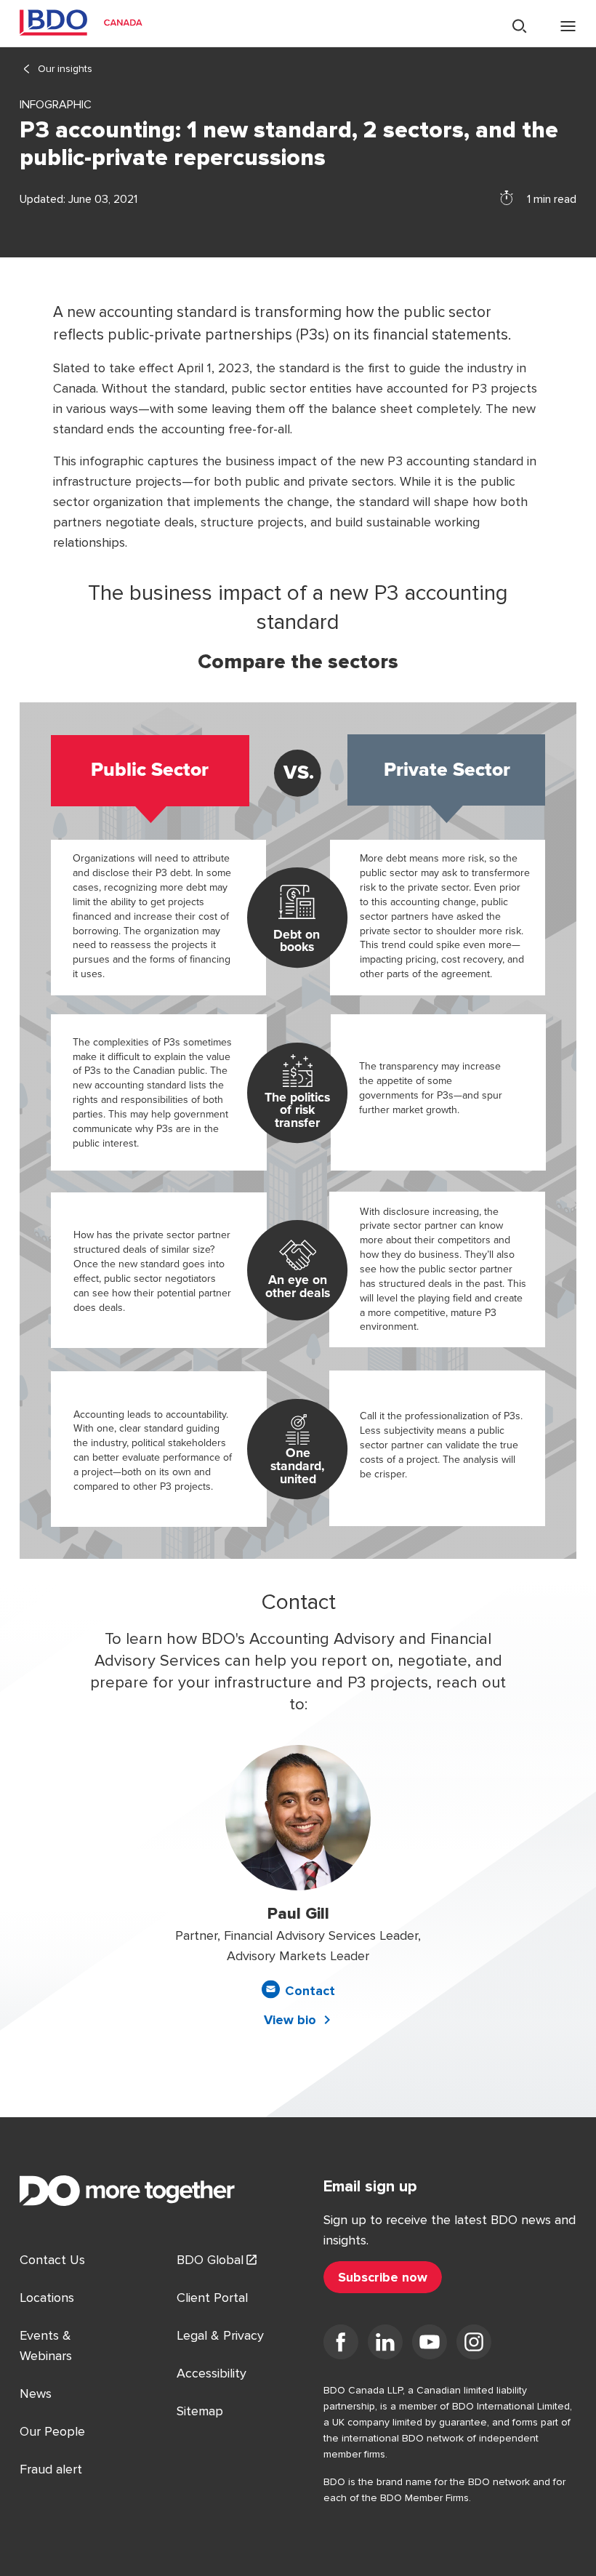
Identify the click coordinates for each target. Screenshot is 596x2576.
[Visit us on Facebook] (341, 2345)
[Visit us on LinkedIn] (385, 2345)
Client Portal (212, 2298)
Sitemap (200, 2411)
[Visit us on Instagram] (474, 2345)
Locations (47, 2298)
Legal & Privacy (220, 2335)
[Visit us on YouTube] (430, 2345)
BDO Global (210, 2260)
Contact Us (52, 2260)
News (36, 2394)
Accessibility (212, 2373)
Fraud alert (51, 2469)
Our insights (65, 69)
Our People (52, 2431)
